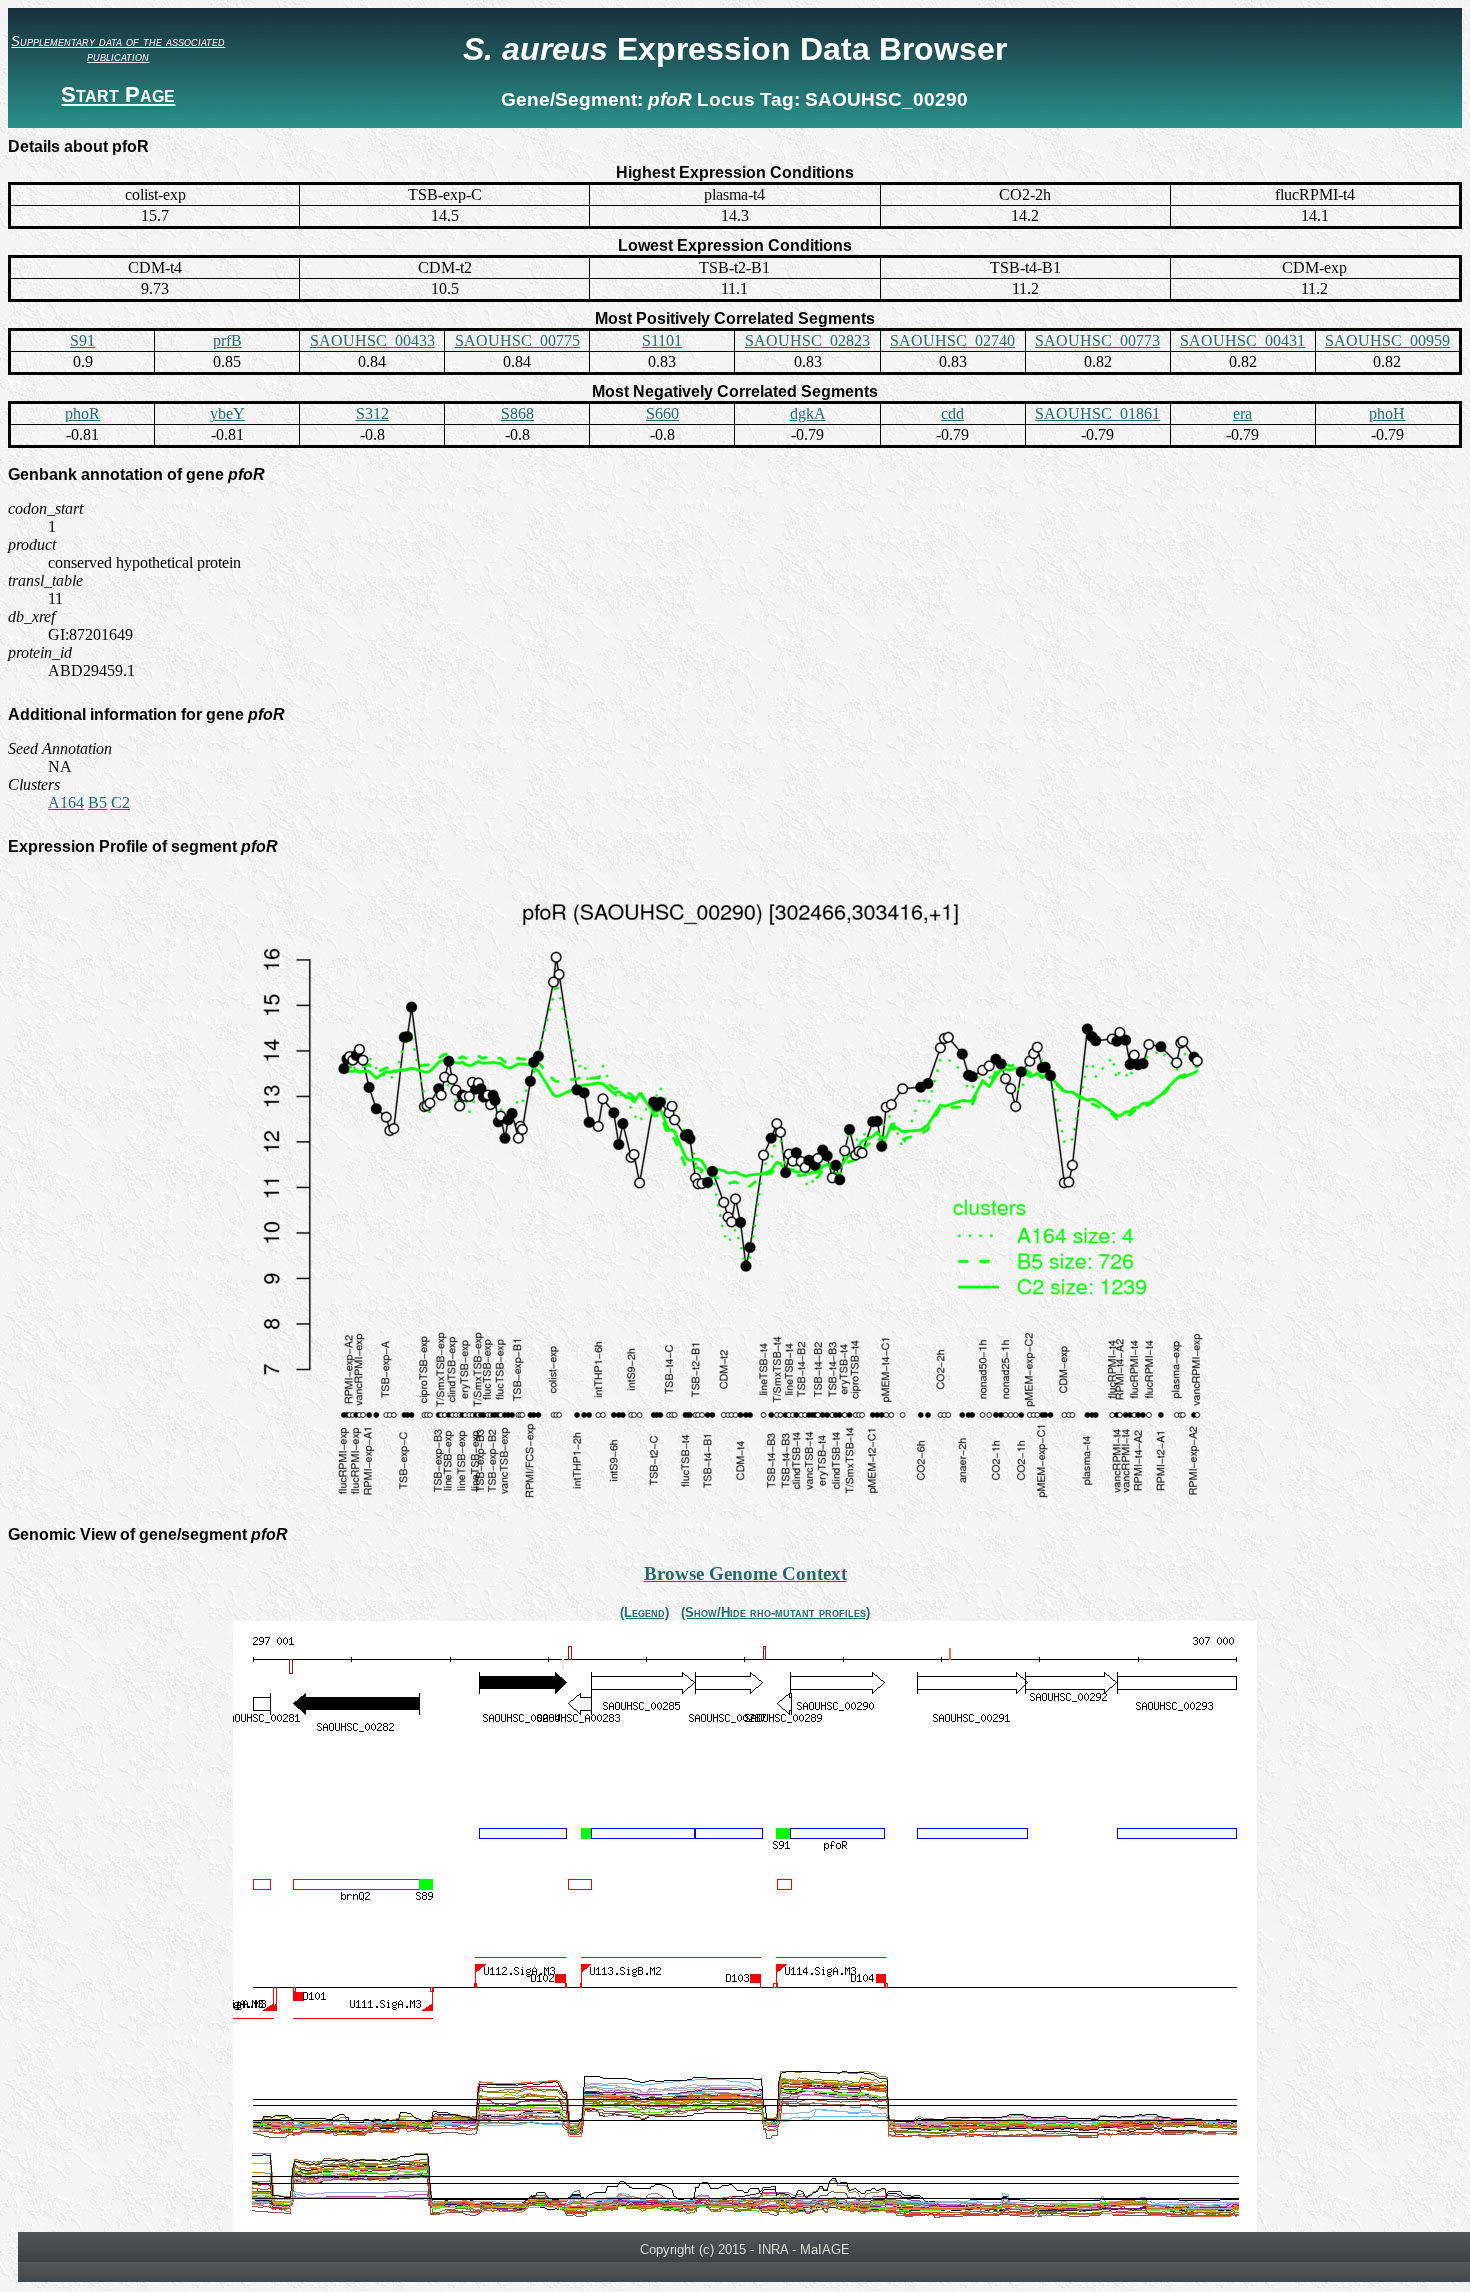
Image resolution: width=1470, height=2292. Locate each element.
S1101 (662, 340)
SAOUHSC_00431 (1242, 340)
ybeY (227, 413)
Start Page (118, 94)
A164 (66, 802)
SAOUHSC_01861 (1097, 413)
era (1242, 413)
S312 (372, 413)
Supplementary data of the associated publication (118, 49)
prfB (227, 340)
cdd (952, 413)
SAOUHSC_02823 (807, 340)
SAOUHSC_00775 (517, 340)
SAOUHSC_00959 (1387, 340)
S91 (82, 340)
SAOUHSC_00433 (372, 340)
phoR (82, 413)
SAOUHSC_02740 (952, 340)
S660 (662, 413)
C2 (120, 802)
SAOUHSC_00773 (1097, 340)
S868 (517, 413)
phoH (1387, 413)
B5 (97, 802)
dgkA (808, 413)
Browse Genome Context (745, 1573)
